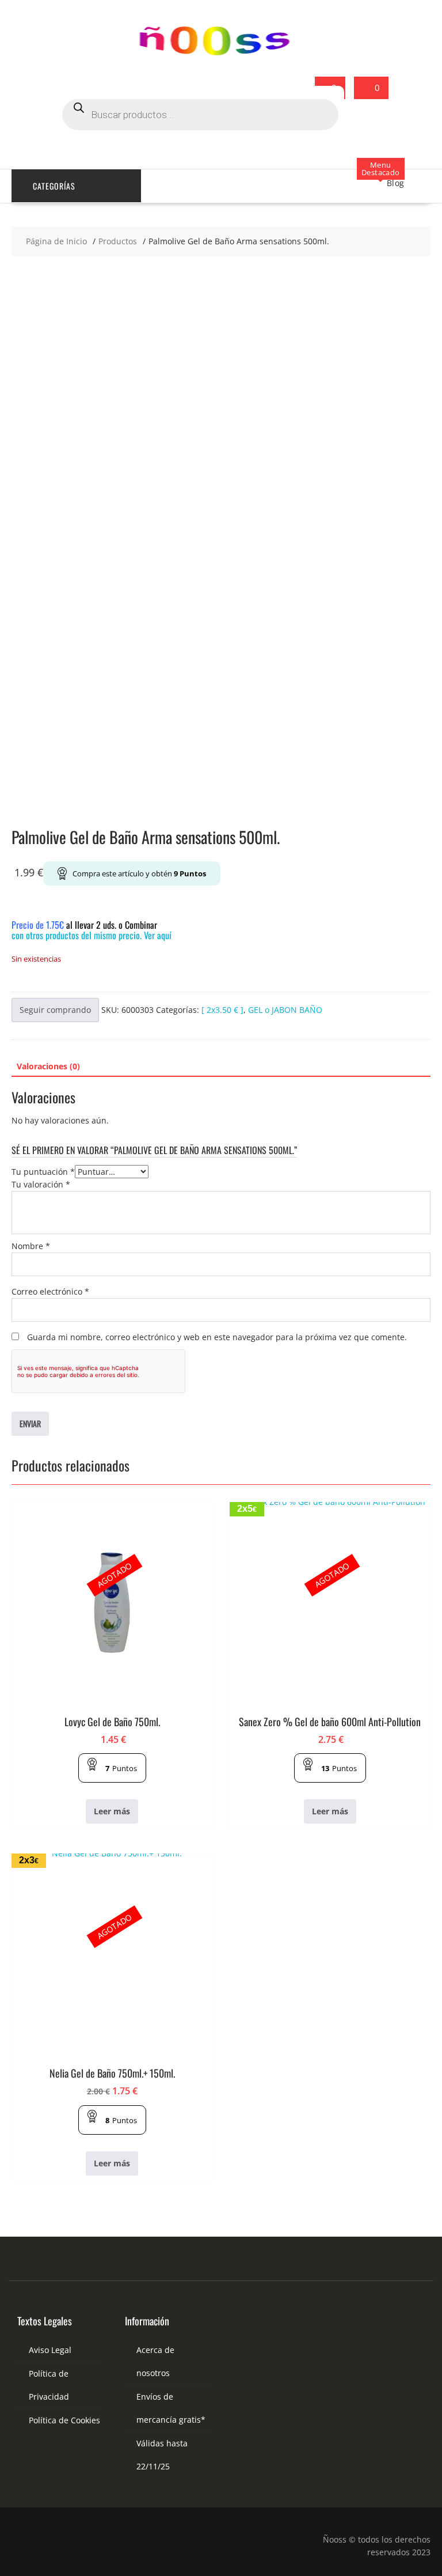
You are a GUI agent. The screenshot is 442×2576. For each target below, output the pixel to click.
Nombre (31, 1246)
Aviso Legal (50, 2350)
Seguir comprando (55, 1010)
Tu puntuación (43, 1172)
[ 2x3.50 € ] (222, 1010)
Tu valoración (41, 1184)
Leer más (112, 1811)
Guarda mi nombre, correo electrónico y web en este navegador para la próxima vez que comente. (217, 1337)
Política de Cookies (64, 2420)
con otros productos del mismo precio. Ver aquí (92, 935)
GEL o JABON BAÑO (285, 1010)
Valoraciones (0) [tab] (48, 1066)
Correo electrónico (50, 1291)
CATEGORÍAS (54, 186)
